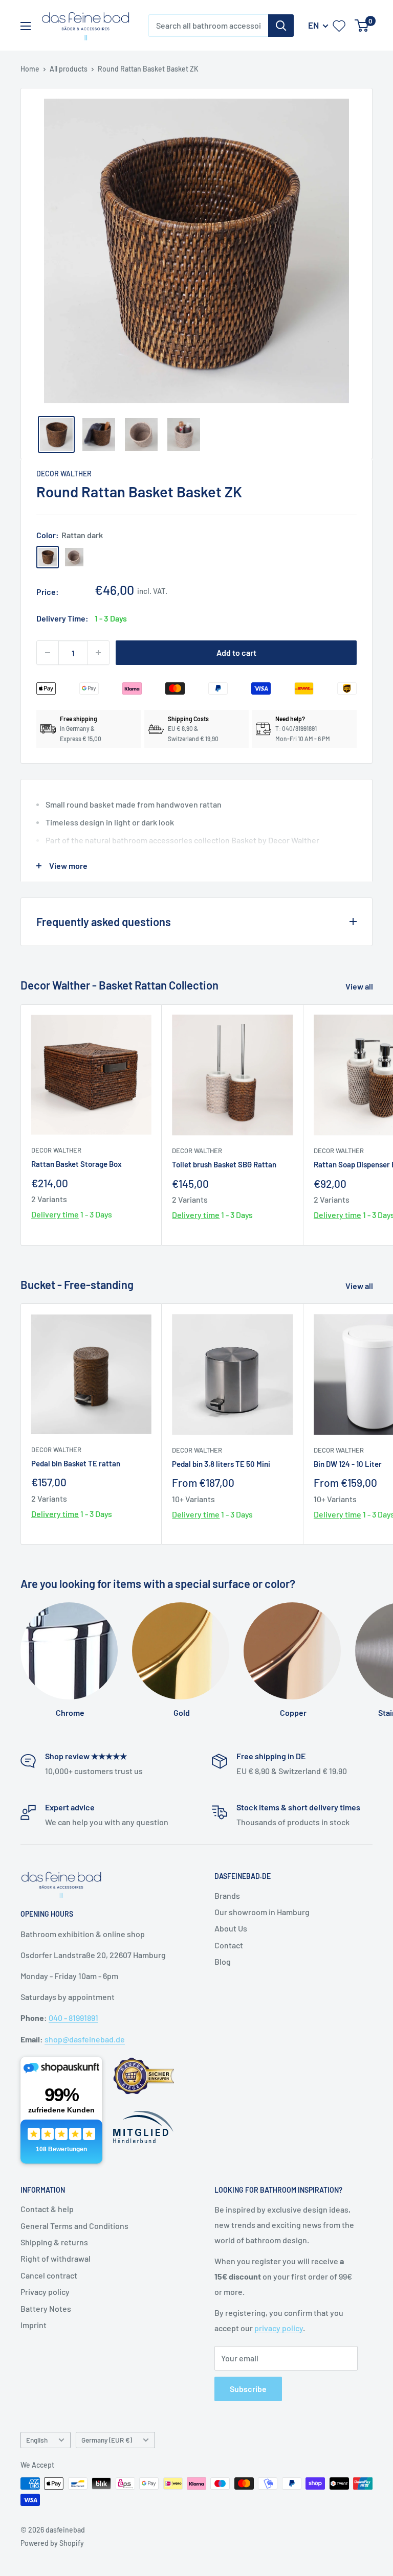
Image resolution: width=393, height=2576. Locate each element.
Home (30, 69)
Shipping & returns (54, 2242)
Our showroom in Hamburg (262, 1912)
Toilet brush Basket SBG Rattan (224, 1164)
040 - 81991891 (73, 2018)
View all (360, 986)
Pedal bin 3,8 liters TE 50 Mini (221, 1464)
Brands (227, 1895)
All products (69, 69)
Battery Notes (46, 2308)
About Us (231, 1928)
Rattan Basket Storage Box (77, 1164)
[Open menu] (26, 26)
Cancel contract (49, 2275)
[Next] (359, 251)
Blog (223, 1961)
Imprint (34, 2325)
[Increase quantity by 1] (98, 653)
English (37, 2440)
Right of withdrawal (56, 2258)
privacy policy (279, 2328)
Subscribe (248, 2389)
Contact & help (47, 2209)
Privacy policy (45, 2292)
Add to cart (236, 652)
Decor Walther (64, 474)
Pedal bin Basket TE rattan (76, 1463)
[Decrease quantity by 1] (48, 653)
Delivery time (55, 1214)
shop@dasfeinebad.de (85, 2039)
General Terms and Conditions (74, 2226)
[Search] (281, 26)
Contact (229, 1945)
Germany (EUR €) (107, 2440)
